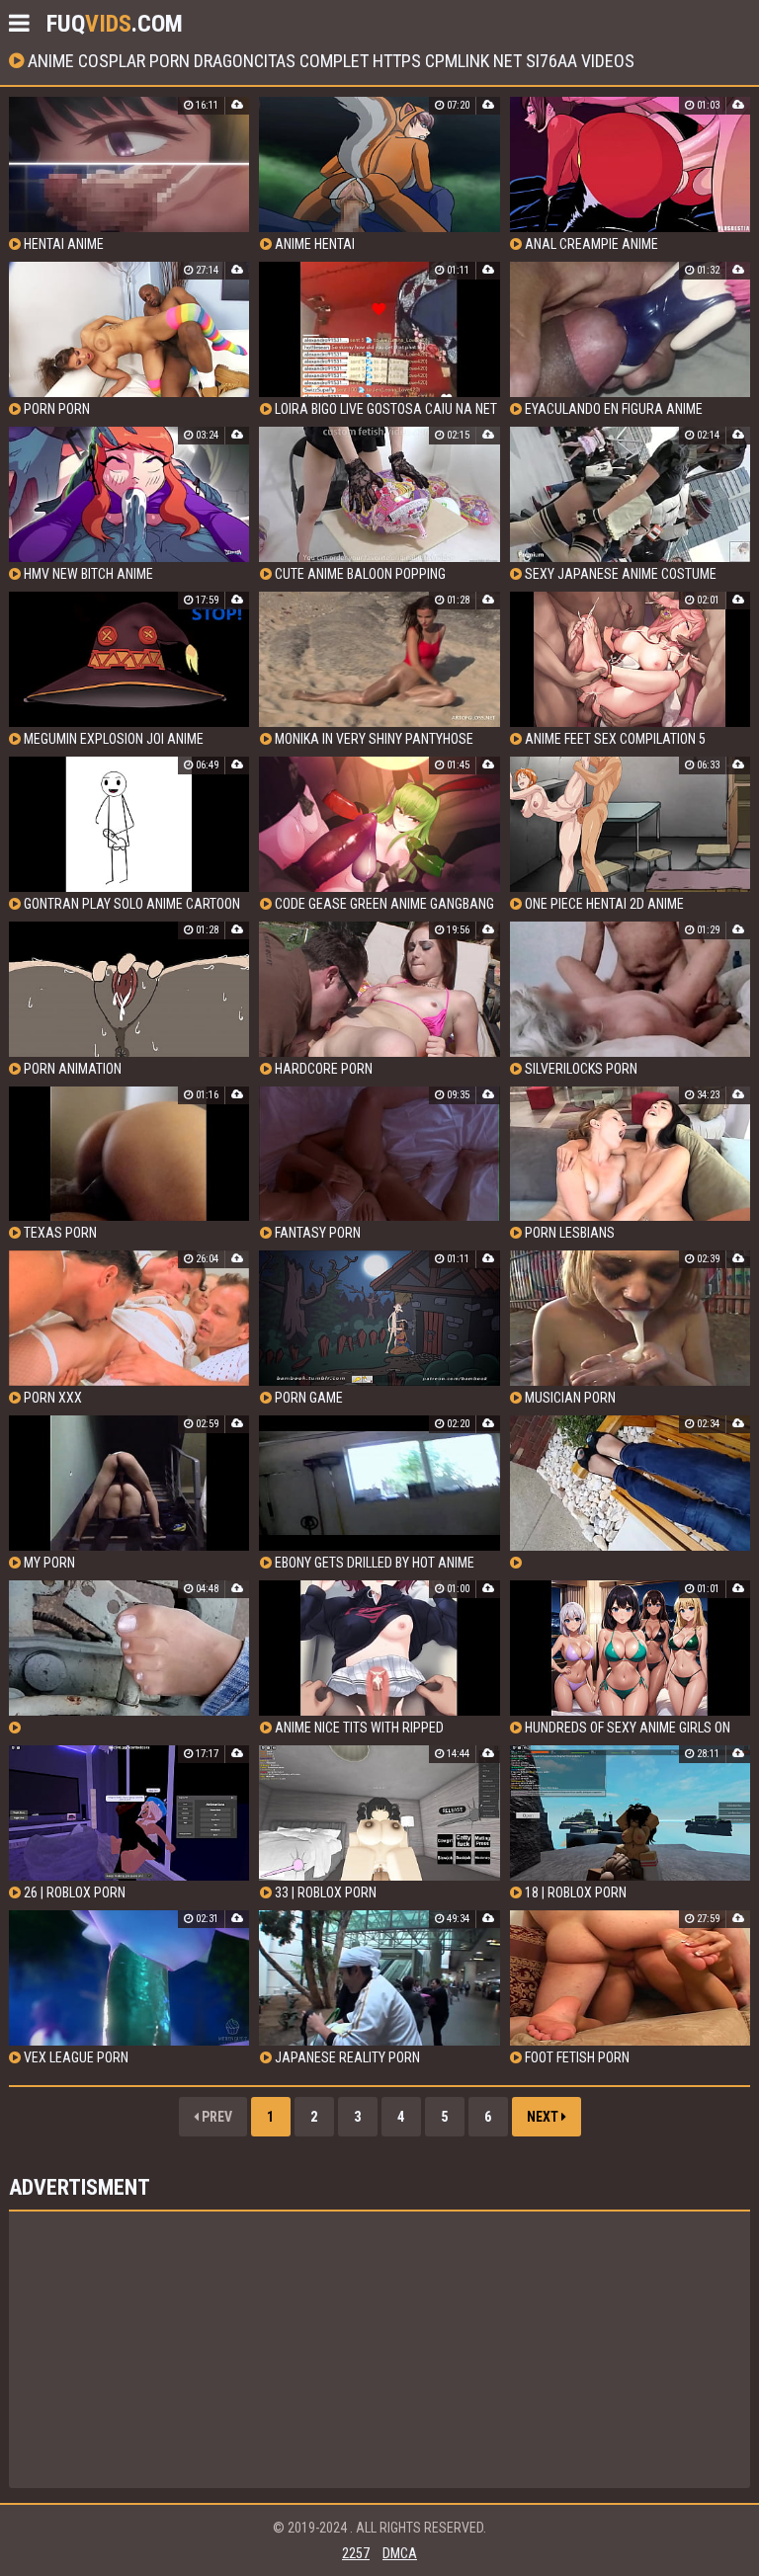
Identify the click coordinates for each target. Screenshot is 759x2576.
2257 (356, 2553)
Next (544, 2117)
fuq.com (115, 24)
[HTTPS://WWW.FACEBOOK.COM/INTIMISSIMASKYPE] (630, 1493)
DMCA (400, 2553)
